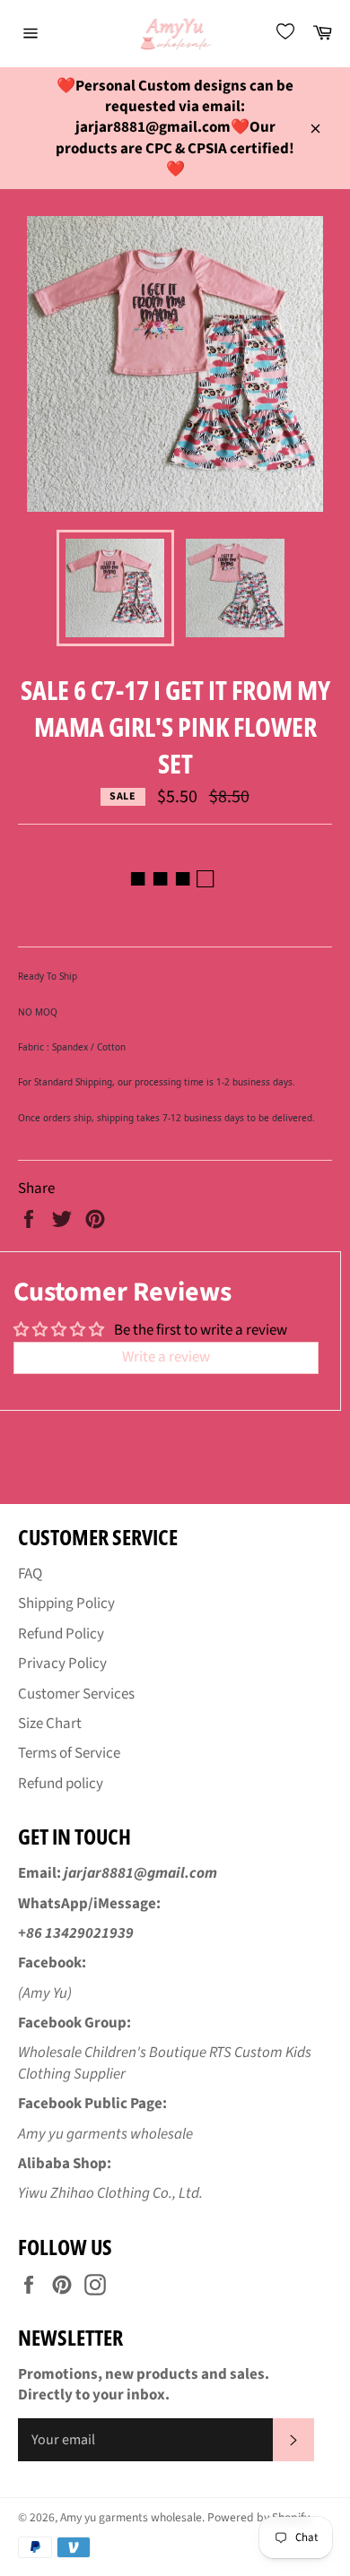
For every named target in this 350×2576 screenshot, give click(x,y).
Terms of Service (69, 1753)
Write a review (166, 1357)
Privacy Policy (62, 1664)
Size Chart (50, 1724)
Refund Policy (61, 1634)
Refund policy (61, 1784)
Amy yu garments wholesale (131, 2517)
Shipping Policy (66, 1604)
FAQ (30, 1574)
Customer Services (76, 1694)
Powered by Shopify (258, 2517)
